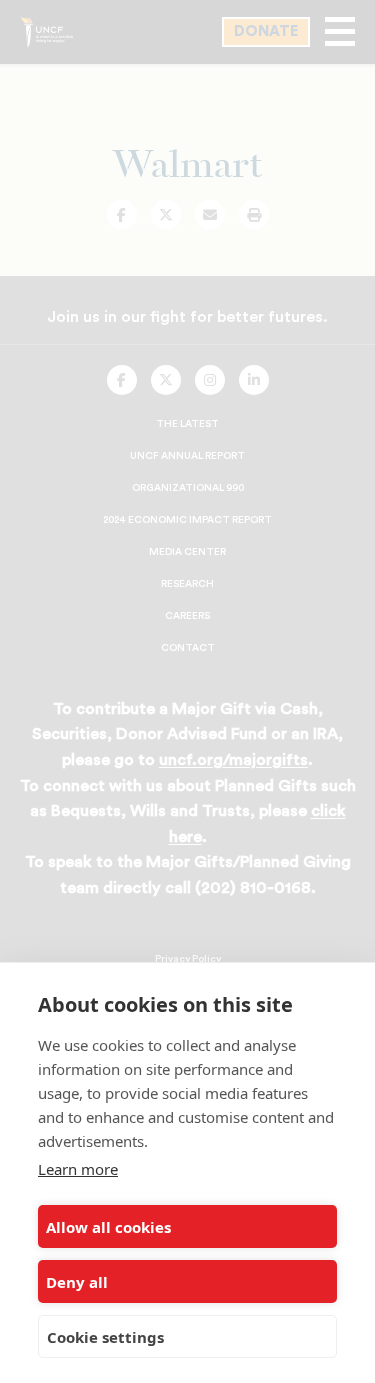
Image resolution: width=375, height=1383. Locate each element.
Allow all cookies (108, 1227)
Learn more (78, 1169)
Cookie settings (105, 1337)
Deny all (77, 1282)
